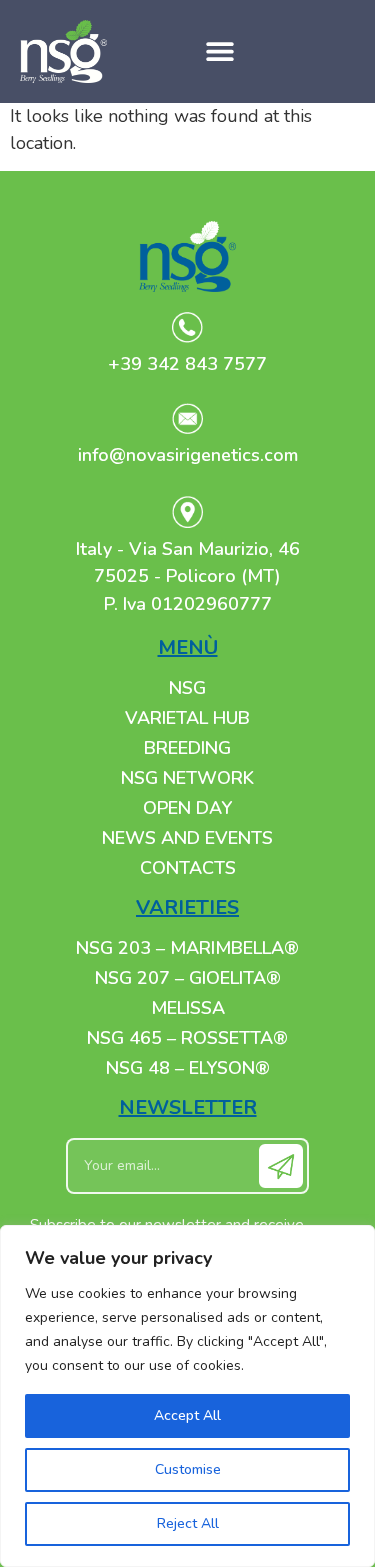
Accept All (187, 1415)
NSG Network (187, 778)
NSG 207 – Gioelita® (188, 978)
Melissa (188, 1008)
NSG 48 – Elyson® (188, 1068)
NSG (187, 688)
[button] (220, 51)
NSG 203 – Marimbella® (187, 948)
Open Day (187, 808)
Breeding (187, 748)
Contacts (188, 868)
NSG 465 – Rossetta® (187, 1038)
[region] (187, 1396)
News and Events (187, 838)
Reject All (188, 1523)
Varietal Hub (187, 718)
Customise (188, 1469)
